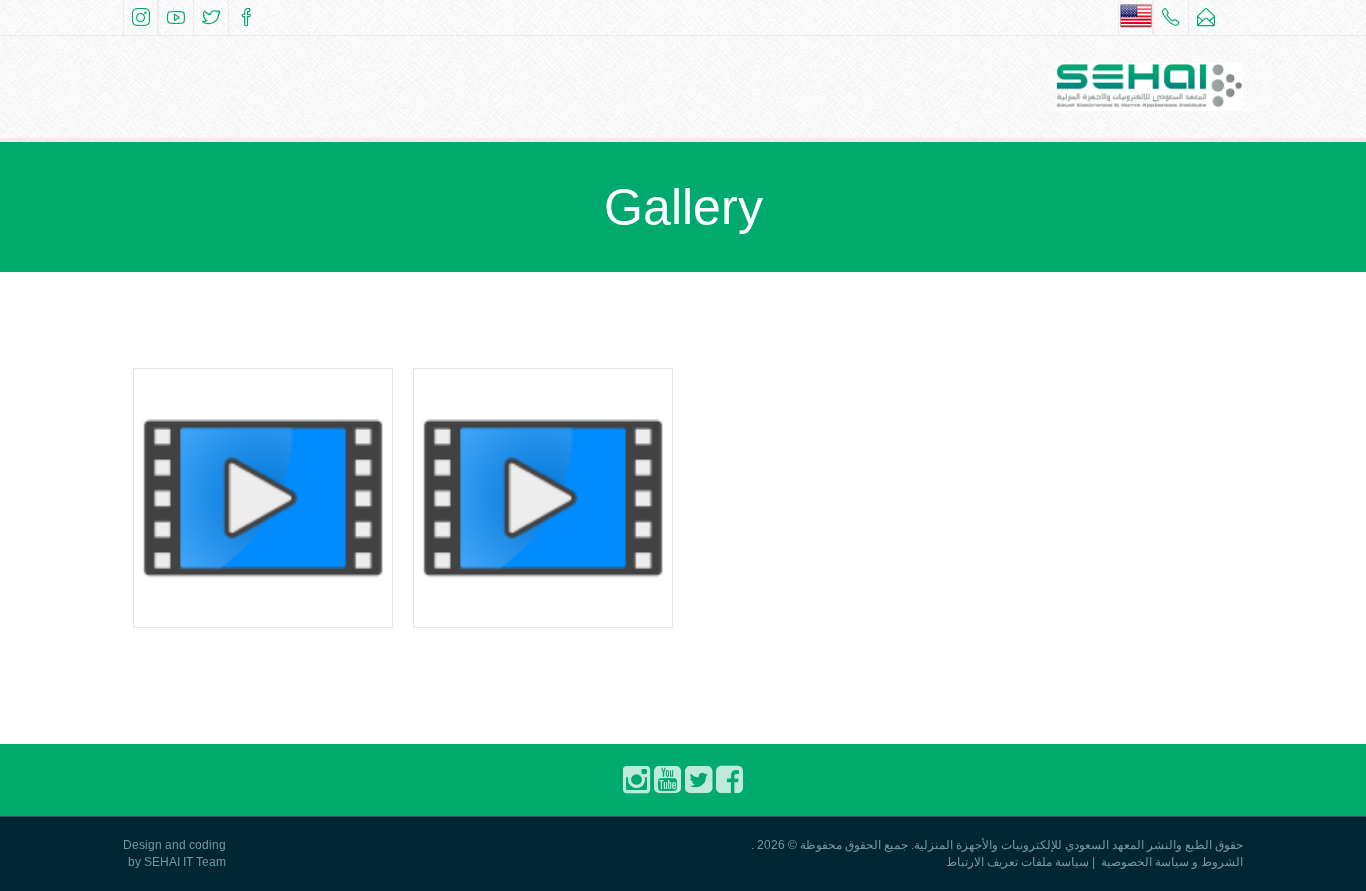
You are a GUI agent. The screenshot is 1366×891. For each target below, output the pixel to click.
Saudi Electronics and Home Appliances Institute (263, 523)
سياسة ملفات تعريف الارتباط (1017, 862)
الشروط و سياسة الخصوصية (1172, 862)
